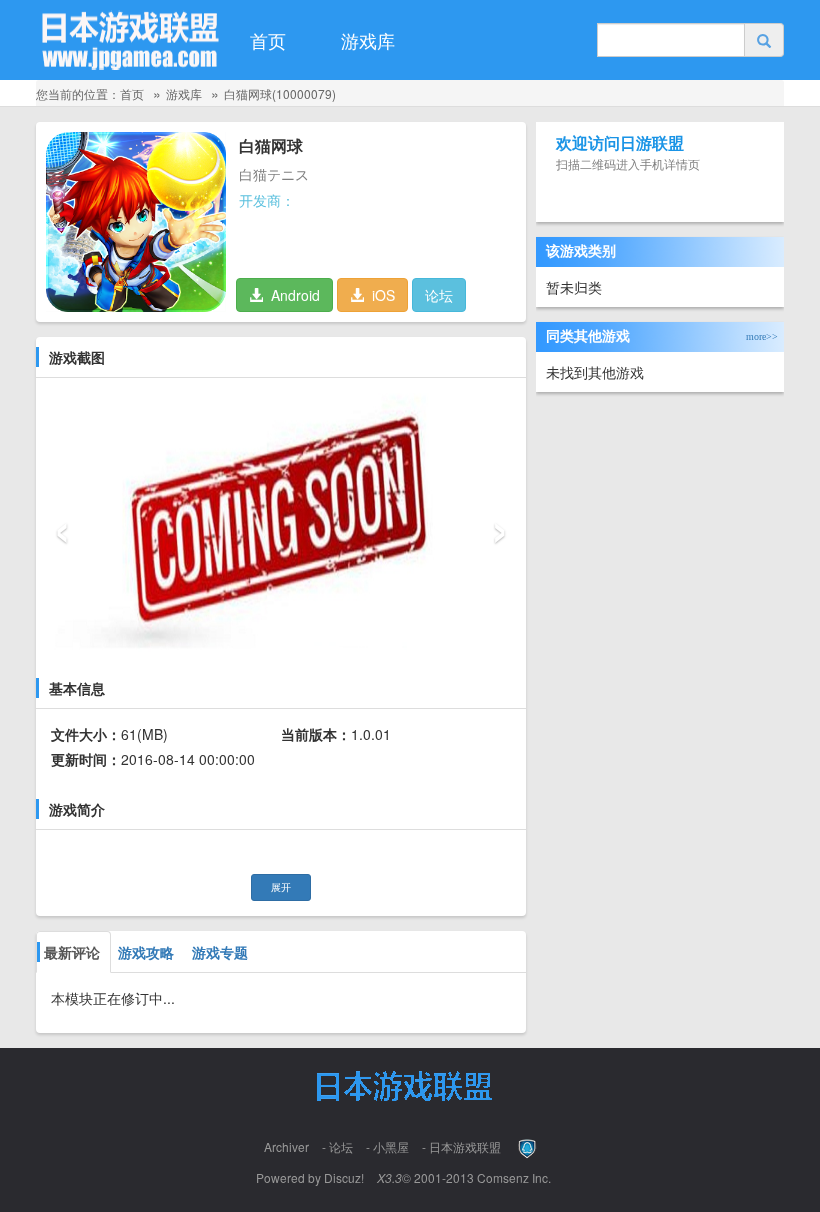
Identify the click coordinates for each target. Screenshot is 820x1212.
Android (291, 295)
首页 (268, 40)
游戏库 (368, 40)
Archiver (286, 1146)
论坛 (439, 295)
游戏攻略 (146, 952)
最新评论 (72, 952)
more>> (765, 336)
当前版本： (316, 734)
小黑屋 (391, 1146)
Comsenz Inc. (514, 1177)
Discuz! (344, 1177)
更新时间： (86, 759)
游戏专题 (220, 952)
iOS (379, 295)
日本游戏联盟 (465, 1146)
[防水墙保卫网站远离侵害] (528, 1146)
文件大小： (86, 734)
